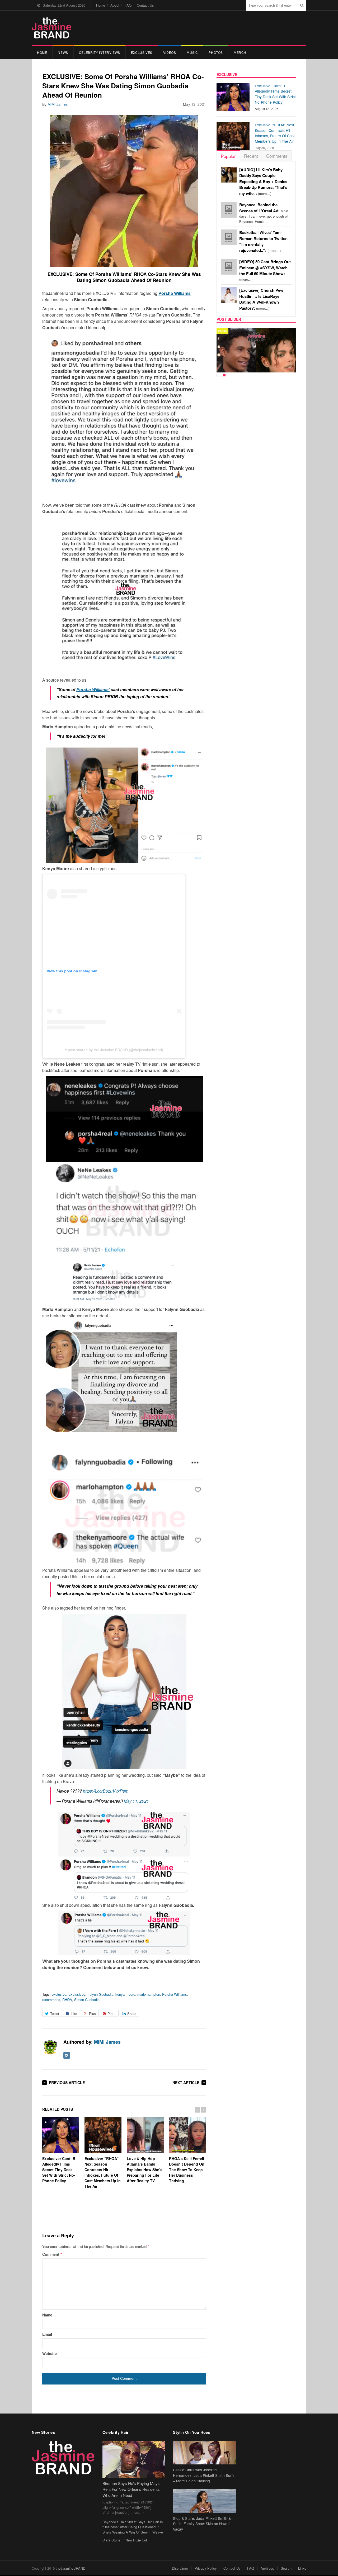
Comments (277, 156)
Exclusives (142, 52)
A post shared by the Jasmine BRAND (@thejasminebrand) (114, 1050)
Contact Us (145, 5)
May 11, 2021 (136, 1801)
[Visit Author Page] (50, 2047)
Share (132, 2014)
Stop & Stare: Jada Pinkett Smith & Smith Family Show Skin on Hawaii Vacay (202, 2524)
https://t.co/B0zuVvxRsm (106, 1791)
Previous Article (67, 2082)
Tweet (55, 2014)
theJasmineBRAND (71, 2568)
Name (47, 2315)
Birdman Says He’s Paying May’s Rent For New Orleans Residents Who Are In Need (132, 2489)
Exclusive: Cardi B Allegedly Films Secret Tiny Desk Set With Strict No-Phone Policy (59, 2169)
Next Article (186, 2082)
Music (192, 52)
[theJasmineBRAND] (51, 28)
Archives (267, 2568)
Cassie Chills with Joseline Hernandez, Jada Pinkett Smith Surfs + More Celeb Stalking (204, 2475)
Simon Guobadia (87, 2000)
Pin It (112, 2014)
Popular (228, 156)
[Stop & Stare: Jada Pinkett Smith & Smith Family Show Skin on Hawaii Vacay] (204, 2501)
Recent (251, 156)
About (115, 5)
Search (286, 2568)
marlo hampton (149, 1994)
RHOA (67, 2000)
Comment (52, 2254)
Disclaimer (180, 2568)
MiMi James (58, 104)
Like (74, 2014)
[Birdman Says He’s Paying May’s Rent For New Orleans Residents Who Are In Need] (134, 2459)
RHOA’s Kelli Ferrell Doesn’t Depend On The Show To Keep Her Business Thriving (187, 2169)
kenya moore (125, 1994)
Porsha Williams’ (93, 689)
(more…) (263, 182)
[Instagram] (67, 2055)
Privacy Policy (206, 2568)
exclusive (59, 1994)
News (63, 52)
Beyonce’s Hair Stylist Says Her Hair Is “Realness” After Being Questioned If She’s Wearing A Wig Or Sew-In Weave (133, 2527)
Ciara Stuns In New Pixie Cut (125, 2540)
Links (302, 2568)
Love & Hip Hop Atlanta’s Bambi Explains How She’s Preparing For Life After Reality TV (145, 2169)
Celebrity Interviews (100, 52)
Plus (92, 2014)
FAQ (128, 5)
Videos (170, 52)
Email (47, 2334)
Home (101, 5)
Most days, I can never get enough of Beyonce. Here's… (264, 213)
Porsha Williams (175, 1994)
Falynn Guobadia (100, 1994)
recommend (51, 2000)
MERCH (240, 52)
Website (50, 2353)
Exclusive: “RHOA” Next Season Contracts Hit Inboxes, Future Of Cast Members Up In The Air (103, 2172)
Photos (216, 52)
